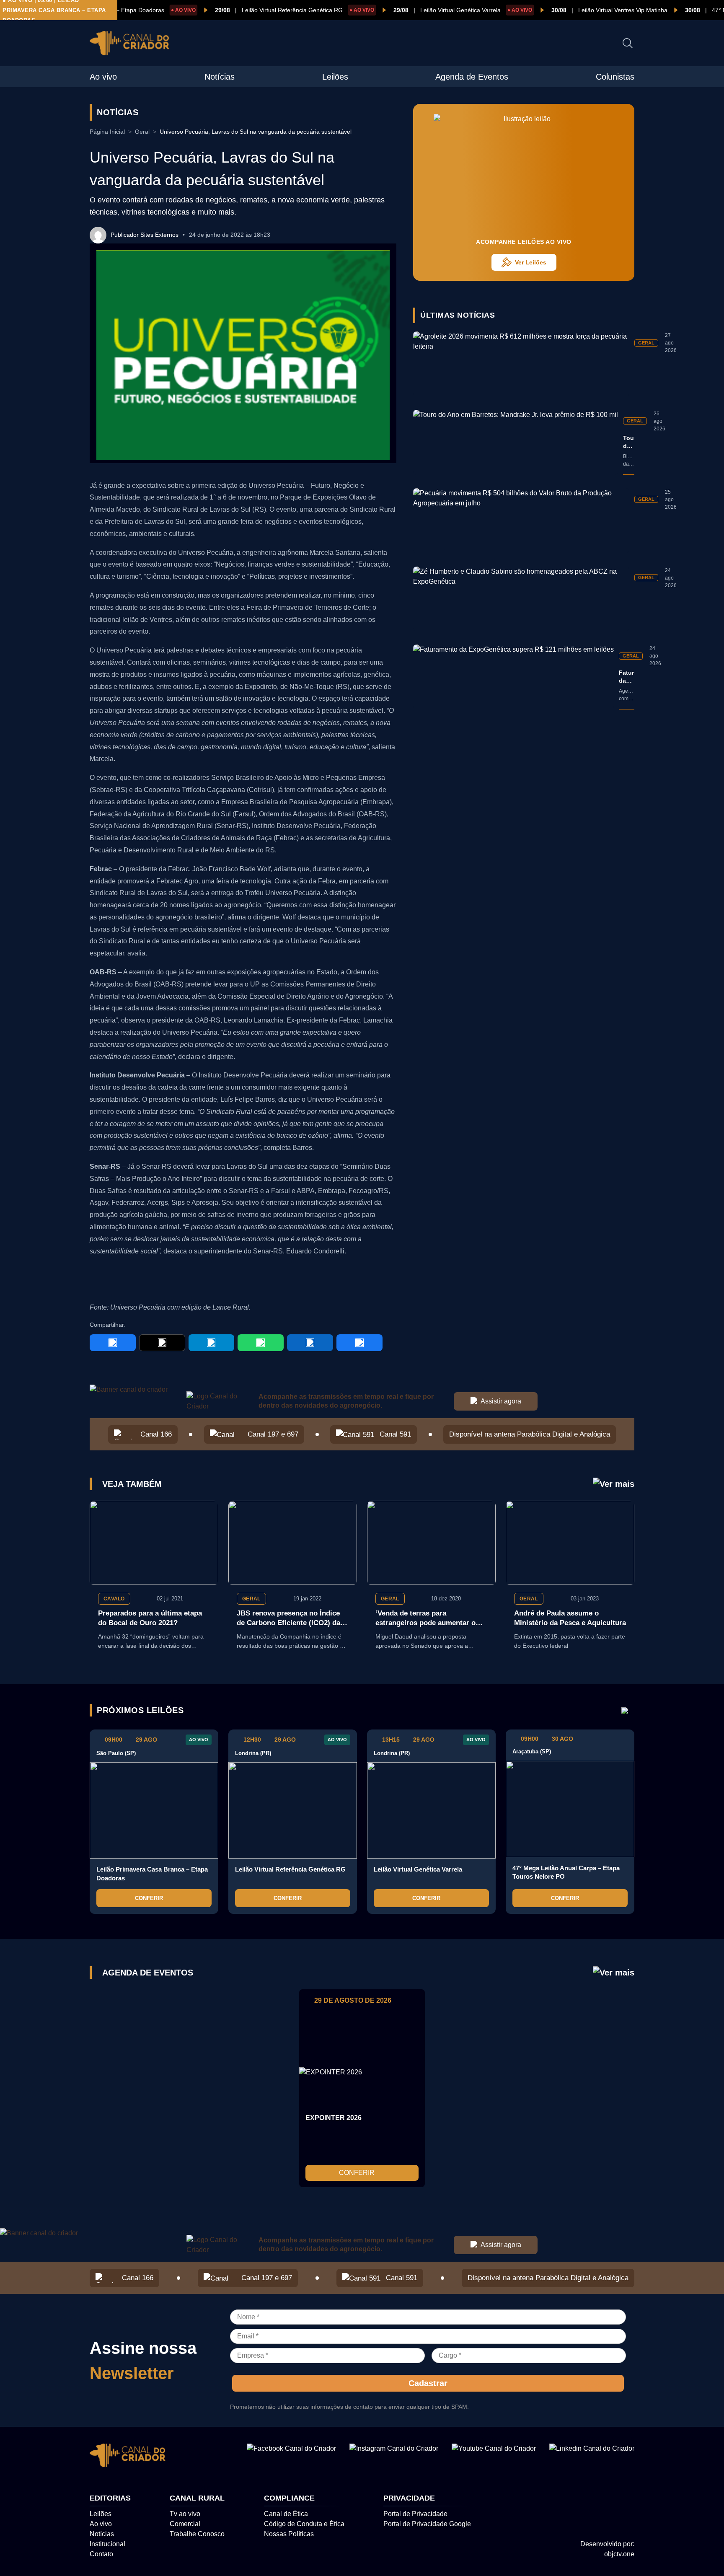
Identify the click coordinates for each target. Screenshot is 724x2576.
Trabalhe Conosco (197, 2534)
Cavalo (114, 1599)
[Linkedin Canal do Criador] (592, 2457)
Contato (101, 2554)
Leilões (335, 77)
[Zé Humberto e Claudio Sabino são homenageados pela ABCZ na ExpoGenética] (521, 599)
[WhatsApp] (261, 1343)
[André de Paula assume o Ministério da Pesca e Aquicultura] (570, 1543)
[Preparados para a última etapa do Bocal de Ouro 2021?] (154, 1543)
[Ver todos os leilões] (625, 1710)
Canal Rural (197, 2498)
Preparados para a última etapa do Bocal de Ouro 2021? (150, 1618)
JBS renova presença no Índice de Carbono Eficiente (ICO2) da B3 (288, 1619)
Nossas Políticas (289, 2534)
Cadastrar (428, 2383)
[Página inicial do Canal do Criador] (129, 45)
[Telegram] (212, 1343)
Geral (142, 132)
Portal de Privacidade (415, 2514)
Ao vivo (103, 77)
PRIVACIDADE (409, 2498)
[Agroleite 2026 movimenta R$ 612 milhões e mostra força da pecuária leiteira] (521, 364)
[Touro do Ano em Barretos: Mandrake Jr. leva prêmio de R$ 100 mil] (516, 442)
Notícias (220, 77)
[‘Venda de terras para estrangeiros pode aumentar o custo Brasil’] (431, 1543)
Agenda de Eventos (472, 77)
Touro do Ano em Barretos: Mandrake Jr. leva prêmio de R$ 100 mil (629, 442)
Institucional (107, 2544)
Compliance (289, 2498)
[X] (162, 1343)
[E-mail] (359, 1343)
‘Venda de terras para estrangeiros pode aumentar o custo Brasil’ (425, 1619)
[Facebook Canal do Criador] (291, 2457)
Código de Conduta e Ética (304, 2524)
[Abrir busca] (628, 43)
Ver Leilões (531, 262)
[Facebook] (113, 1343)
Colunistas (615, 77)
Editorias (110, 2498)
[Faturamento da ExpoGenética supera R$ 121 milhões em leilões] (513, 677)
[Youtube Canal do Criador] (494, 2457)
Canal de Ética (286, 2514)
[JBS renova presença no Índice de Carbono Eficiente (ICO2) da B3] (293, 1543)
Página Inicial (107, 132)
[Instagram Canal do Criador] (394, 2457)
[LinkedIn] (310, 1343)
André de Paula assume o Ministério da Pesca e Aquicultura (570, 1618)
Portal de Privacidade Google (427, 2524)
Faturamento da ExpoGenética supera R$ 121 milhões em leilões (627, 677)
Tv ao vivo (185, 2514)
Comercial (185, 2524)
